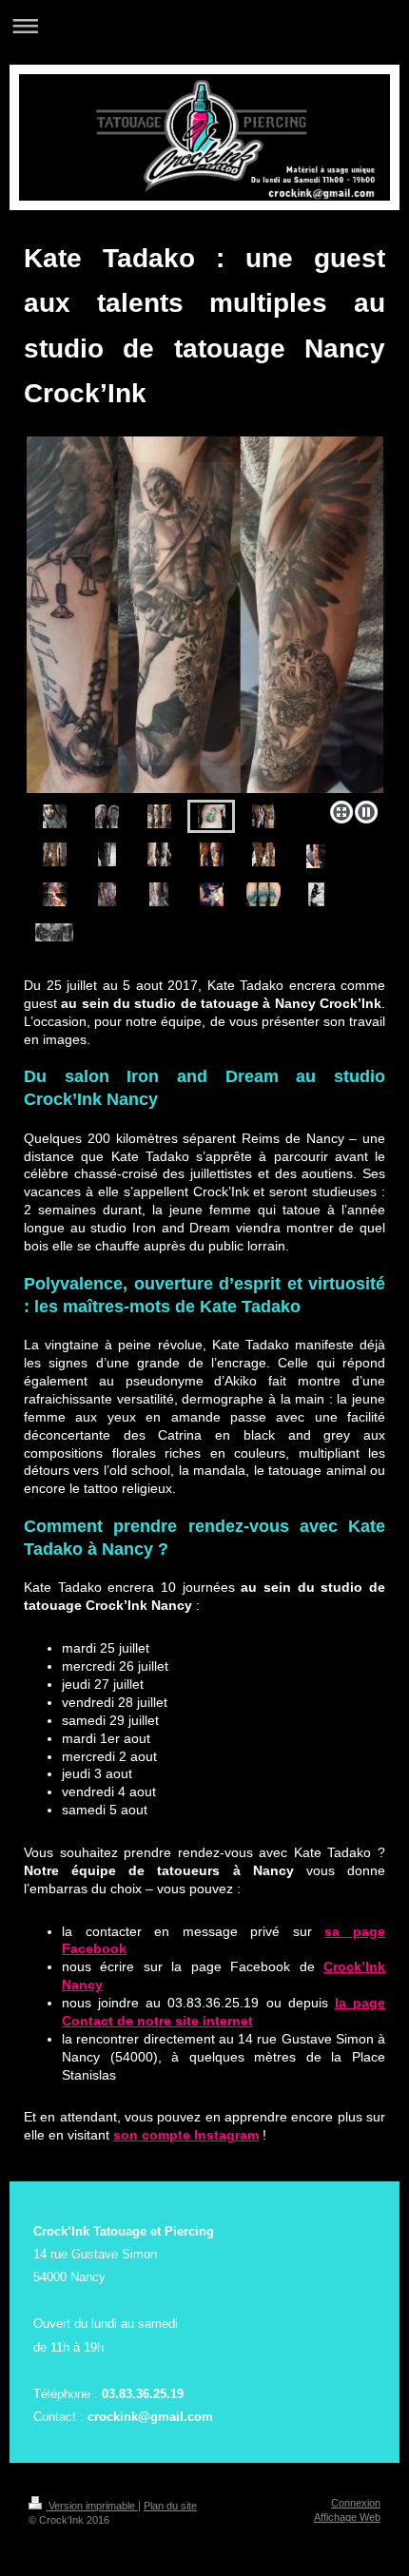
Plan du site (170, 2506)
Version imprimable (92, 2506)
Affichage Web (347, 2517)
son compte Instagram (186, 2135)
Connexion (356, 2503)
